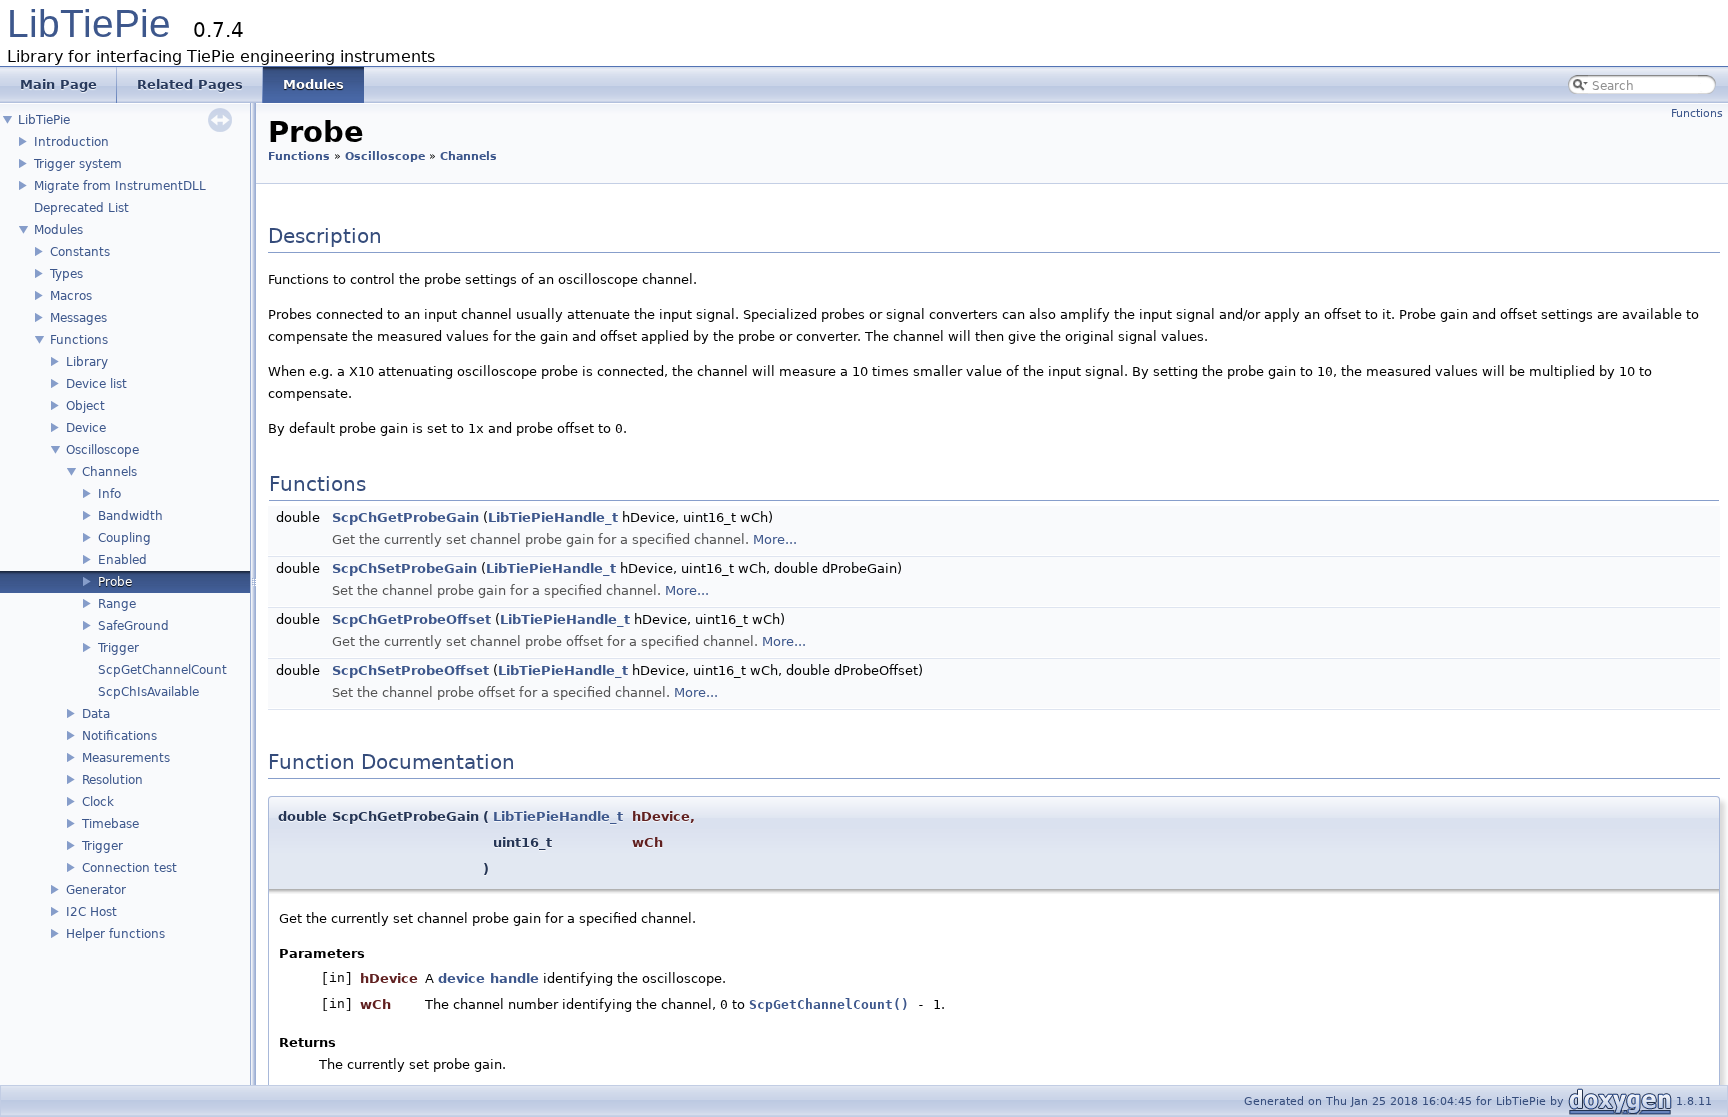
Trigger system (78, 164)
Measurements (126, 758)
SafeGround (133, 626)
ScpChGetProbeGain (405, 517)
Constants (80, 252)
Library (87, 362)
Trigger (118, 648)
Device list (96, 384)
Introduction (71, 142)
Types (66, 274)
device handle (488, 978)
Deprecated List (81, 208)
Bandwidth (130, 516)
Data (96, 714)
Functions (79, 340)
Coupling (124, 538)
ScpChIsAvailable (148, 692)
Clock (98, 802)
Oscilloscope (102, 450)
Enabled (122, 560)
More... (775, 539)
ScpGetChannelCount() (829, 1004)
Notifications (119, 736)
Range (117, 604)
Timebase (110, 824)
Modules (58, 230)
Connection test (129, 868)
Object (85, 406)
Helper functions (115, 934)
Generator (96, 890)
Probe (115, 582)
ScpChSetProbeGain (404, 568)
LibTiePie (89, 23)
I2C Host (91, 912)
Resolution (112, 780)
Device (86, 428)
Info (109, 494)
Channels (109, 472)
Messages (78, 318)
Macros (71, 296)
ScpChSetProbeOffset (410, 670)
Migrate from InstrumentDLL (120, 186)
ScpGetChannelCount (162, 670)
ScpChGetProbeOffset (411, 619)
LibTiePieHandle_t (553, 517)
